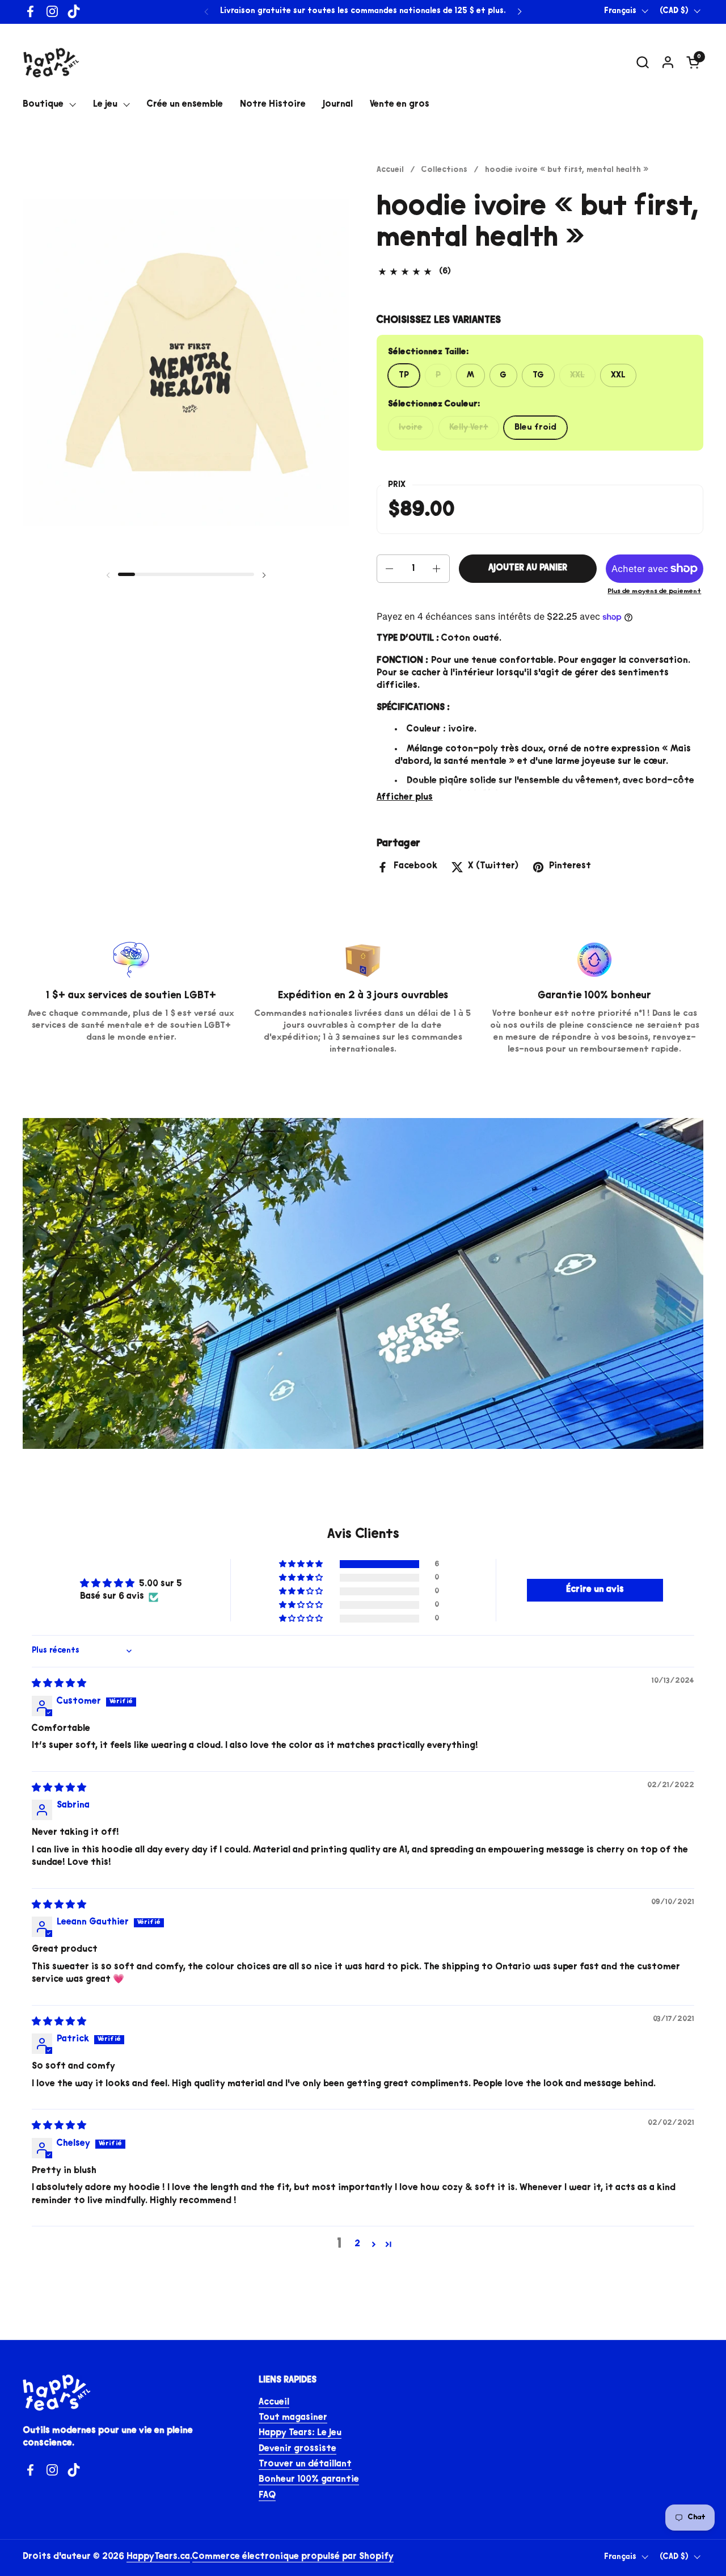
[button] (642, 62)
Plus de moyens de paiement (654, 592)
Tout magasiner (293, 2418)
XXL (577, 375)
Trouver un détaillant (305, 2464)
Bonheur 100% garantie (309, 2480)
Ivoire (411, 428)
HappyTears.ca (158, 2557)
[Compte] (668, 62)
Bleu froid (535, 428)
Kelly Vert (469, 428)
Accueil (274, 2403)
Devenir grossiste (297, 2449)
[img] (59, 1684)
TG (538, 375)
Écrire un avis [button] (595, 1590)
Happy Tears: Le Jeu (300, 2433)
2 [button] (357, 2244)
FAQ (267, 2496)
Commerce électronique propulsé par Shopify (293, 2557)
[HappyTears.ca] (51, 62)
